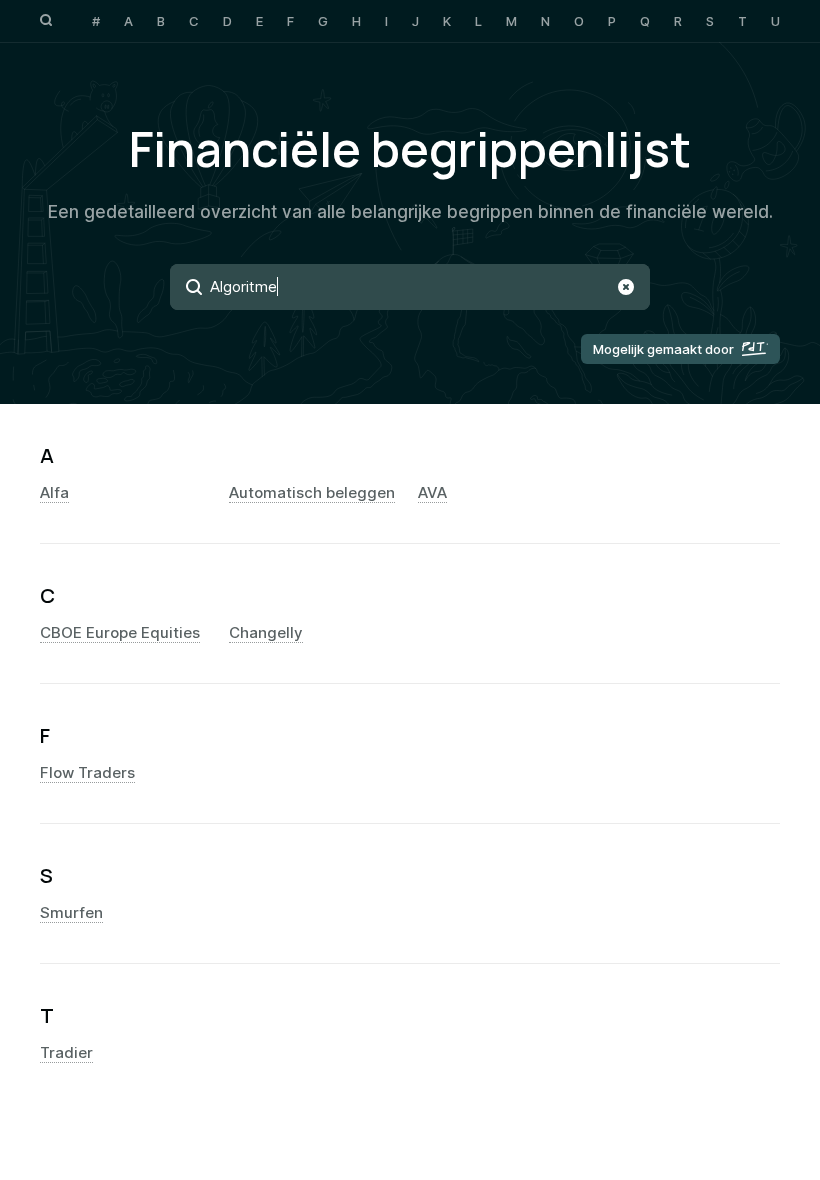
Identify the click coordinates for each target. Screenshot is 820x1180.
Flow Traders (87, 773)
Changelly (266, 633)
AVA (432, 493)
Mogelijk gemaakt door (663, 349)
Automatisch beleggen (312, 493)
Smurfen (71, 913)
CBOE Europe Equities (120, 633)
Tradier (66, 1053)
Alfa (54, 493)
